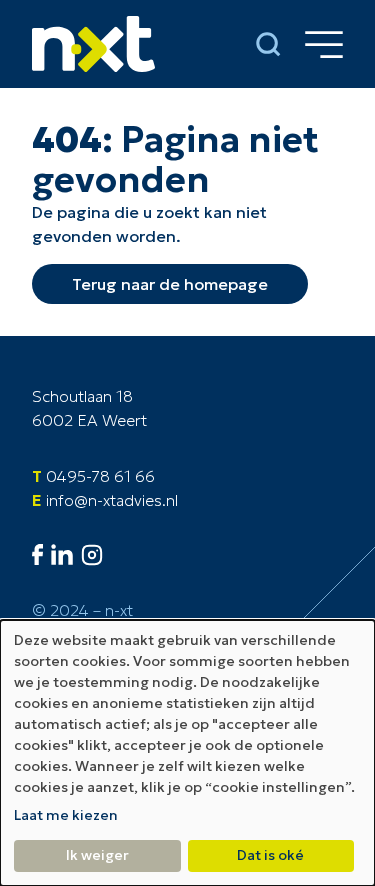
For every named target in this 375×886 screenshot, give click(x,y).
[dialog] (187, 753)
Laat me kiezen (66, 815)
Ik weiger (97, 855)
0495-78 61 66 (100, 476)
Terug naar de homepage (170, 284)
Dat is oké (270, 855)
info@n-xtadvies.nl (112, 500)
